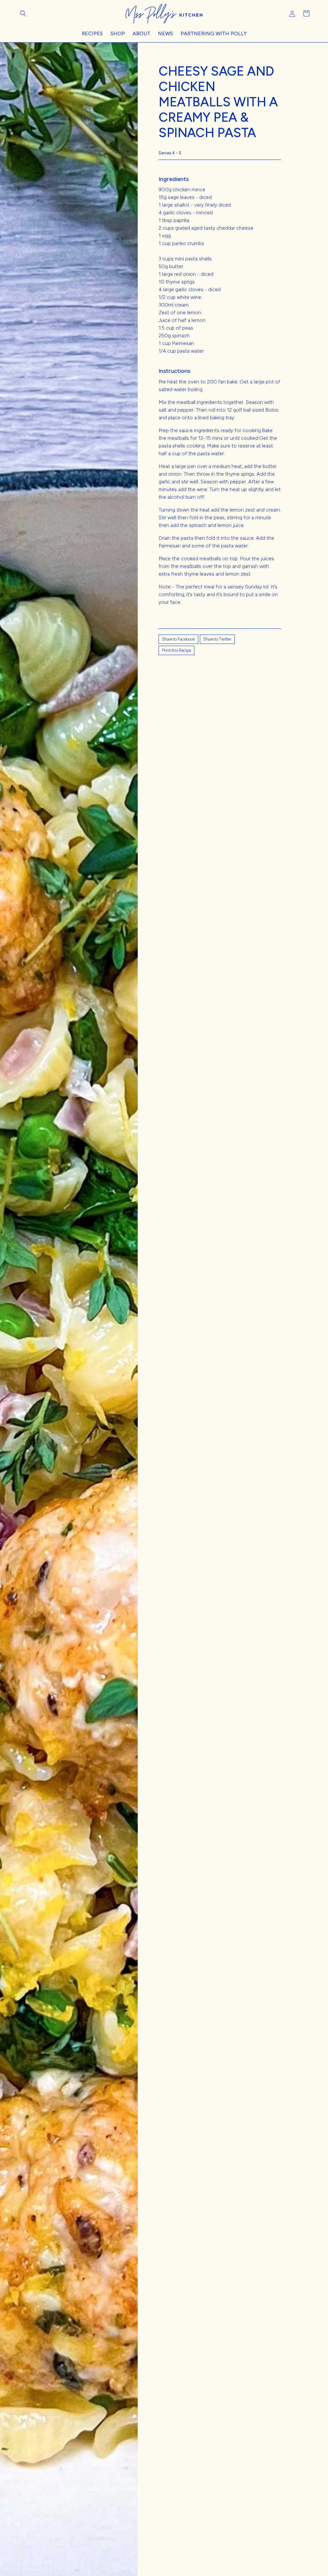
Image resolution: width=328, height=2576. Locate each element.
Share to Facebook (178, 639)
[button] (23, 13)
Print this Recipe (176, 650)
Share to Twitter (217, 639)
